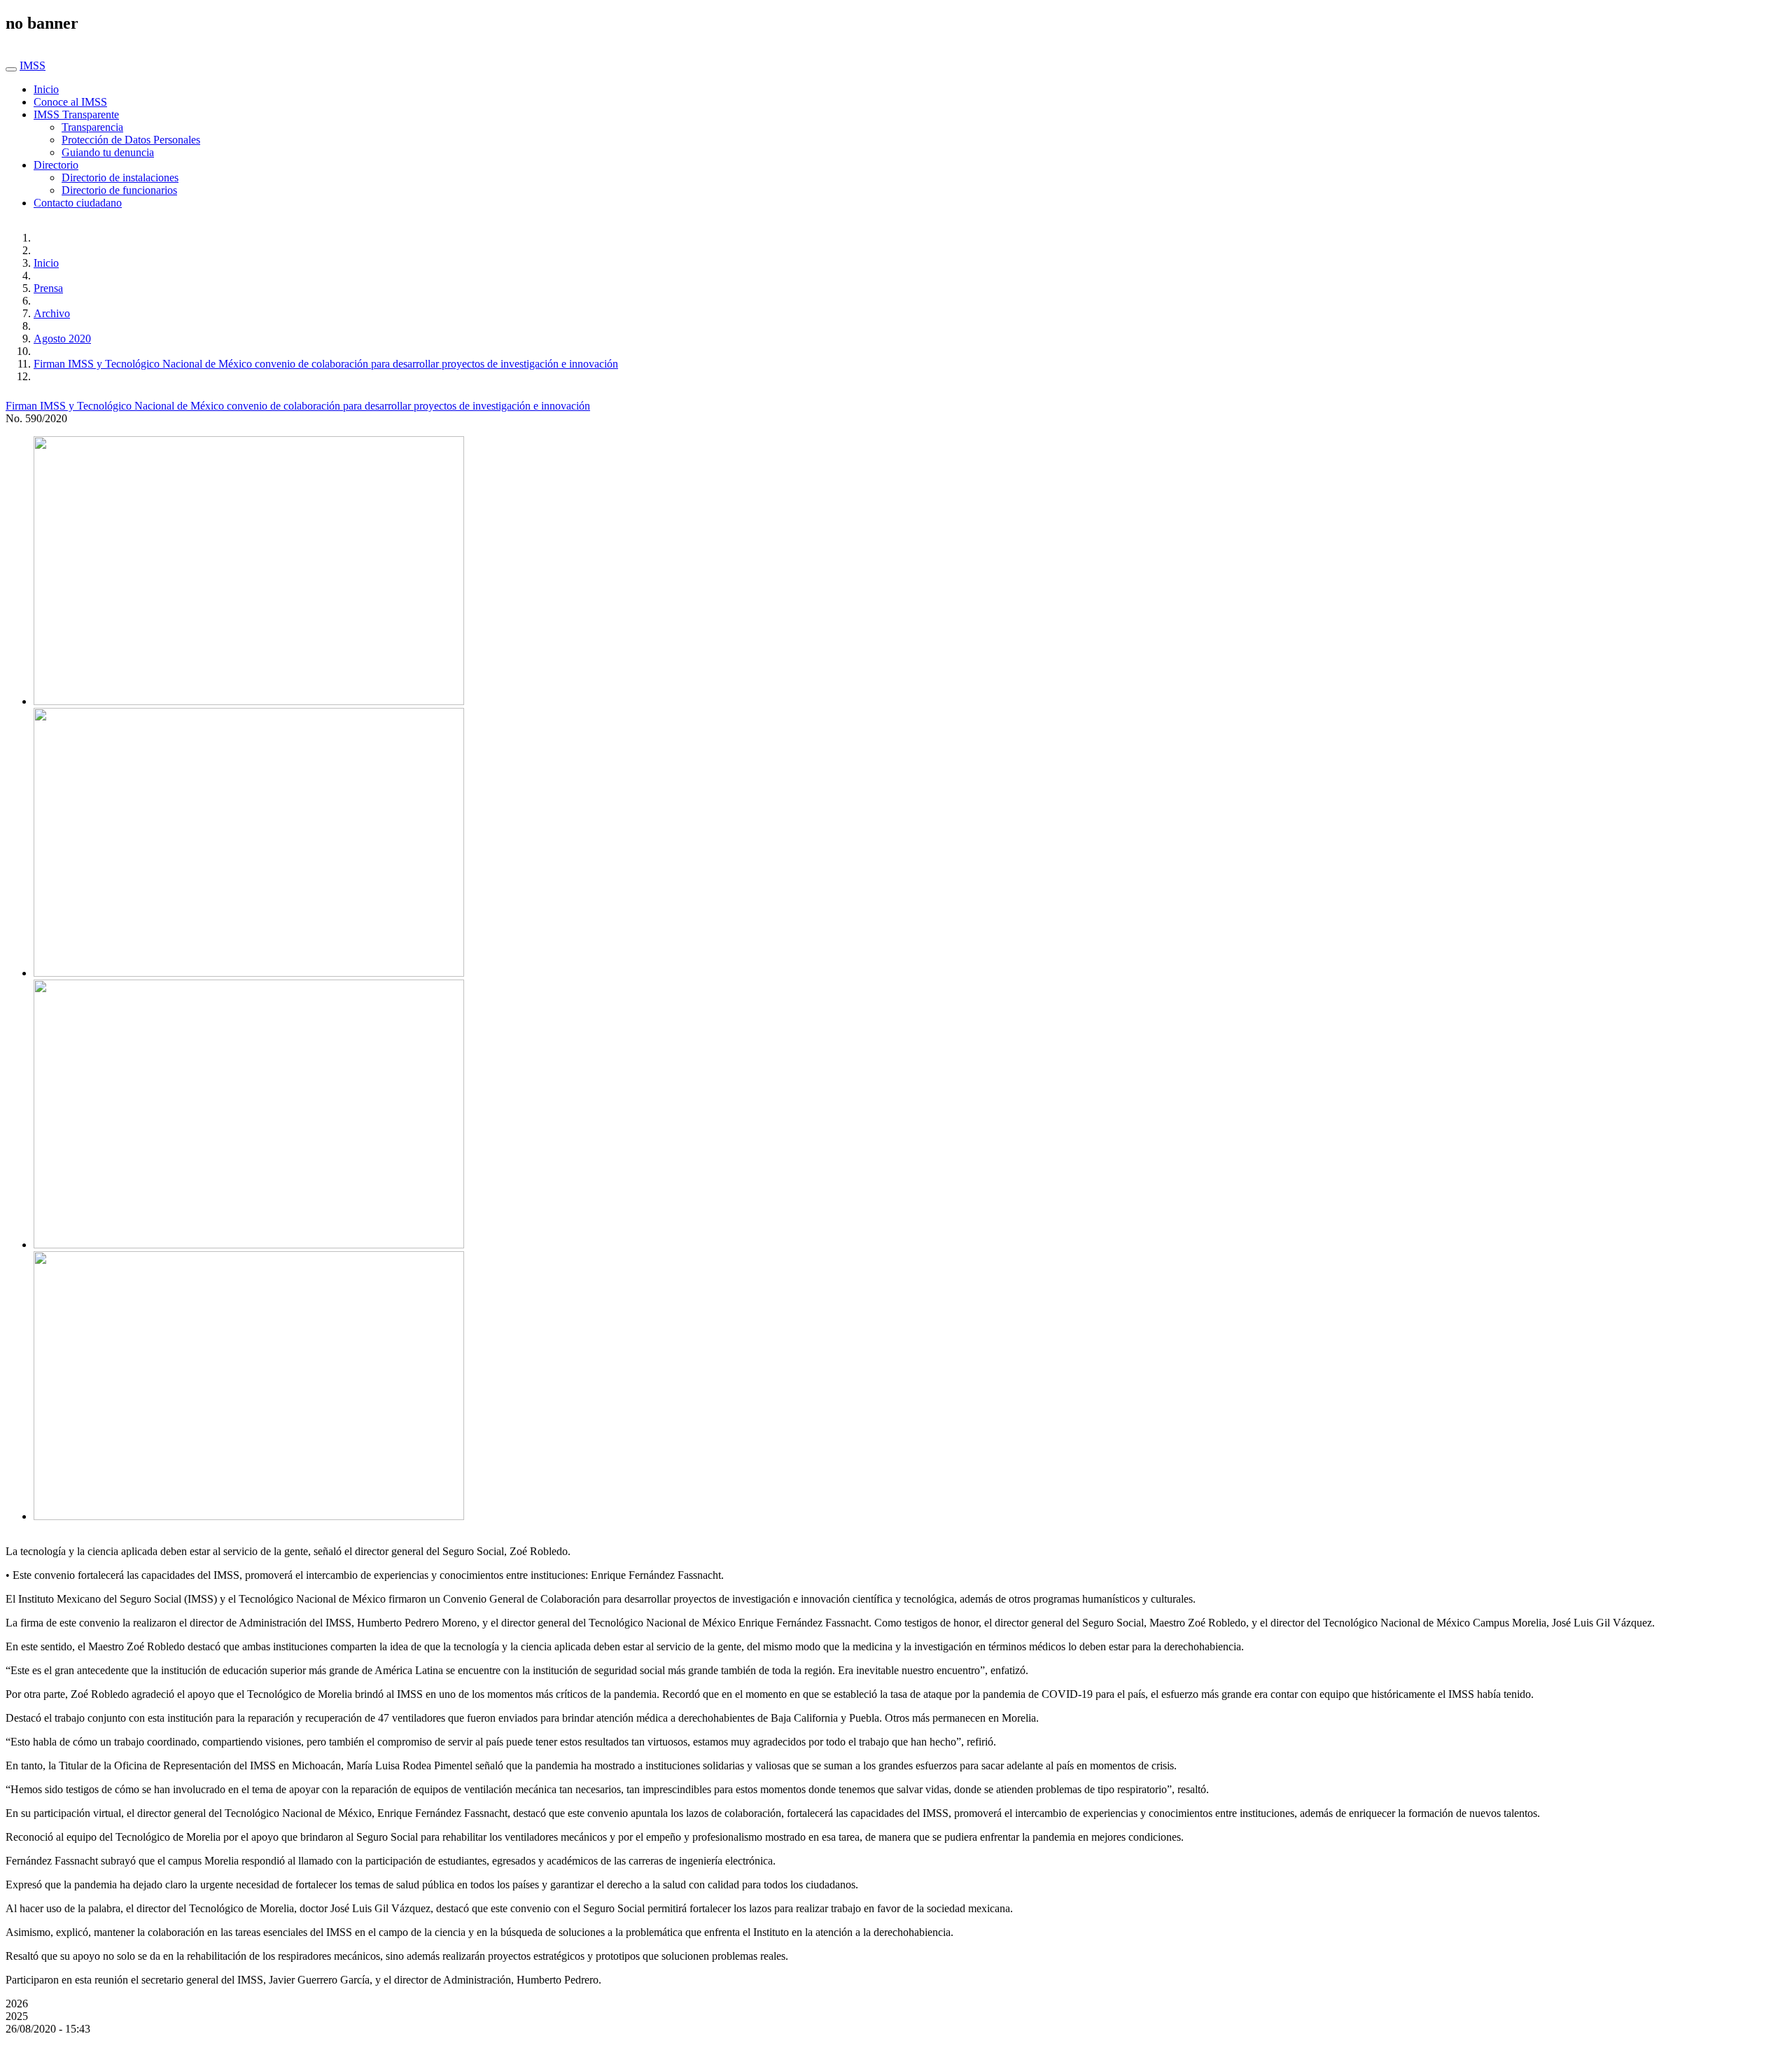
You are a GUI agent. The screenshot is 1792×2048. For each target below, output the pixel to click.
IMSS (33, 65)
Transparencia (92, 127)
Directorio (56, 165)
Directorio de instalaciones (120, 177)
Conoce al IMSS (70, 102)
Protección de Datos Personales (131, 140)
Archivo (52, 313)
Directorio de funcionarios (119, 190)
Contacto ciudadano (78, 203)
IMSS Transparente (76, 114)
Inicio (46, 89)
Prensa (48, 288)
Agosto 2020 (62, 339)
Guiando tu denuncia (108, 152)
